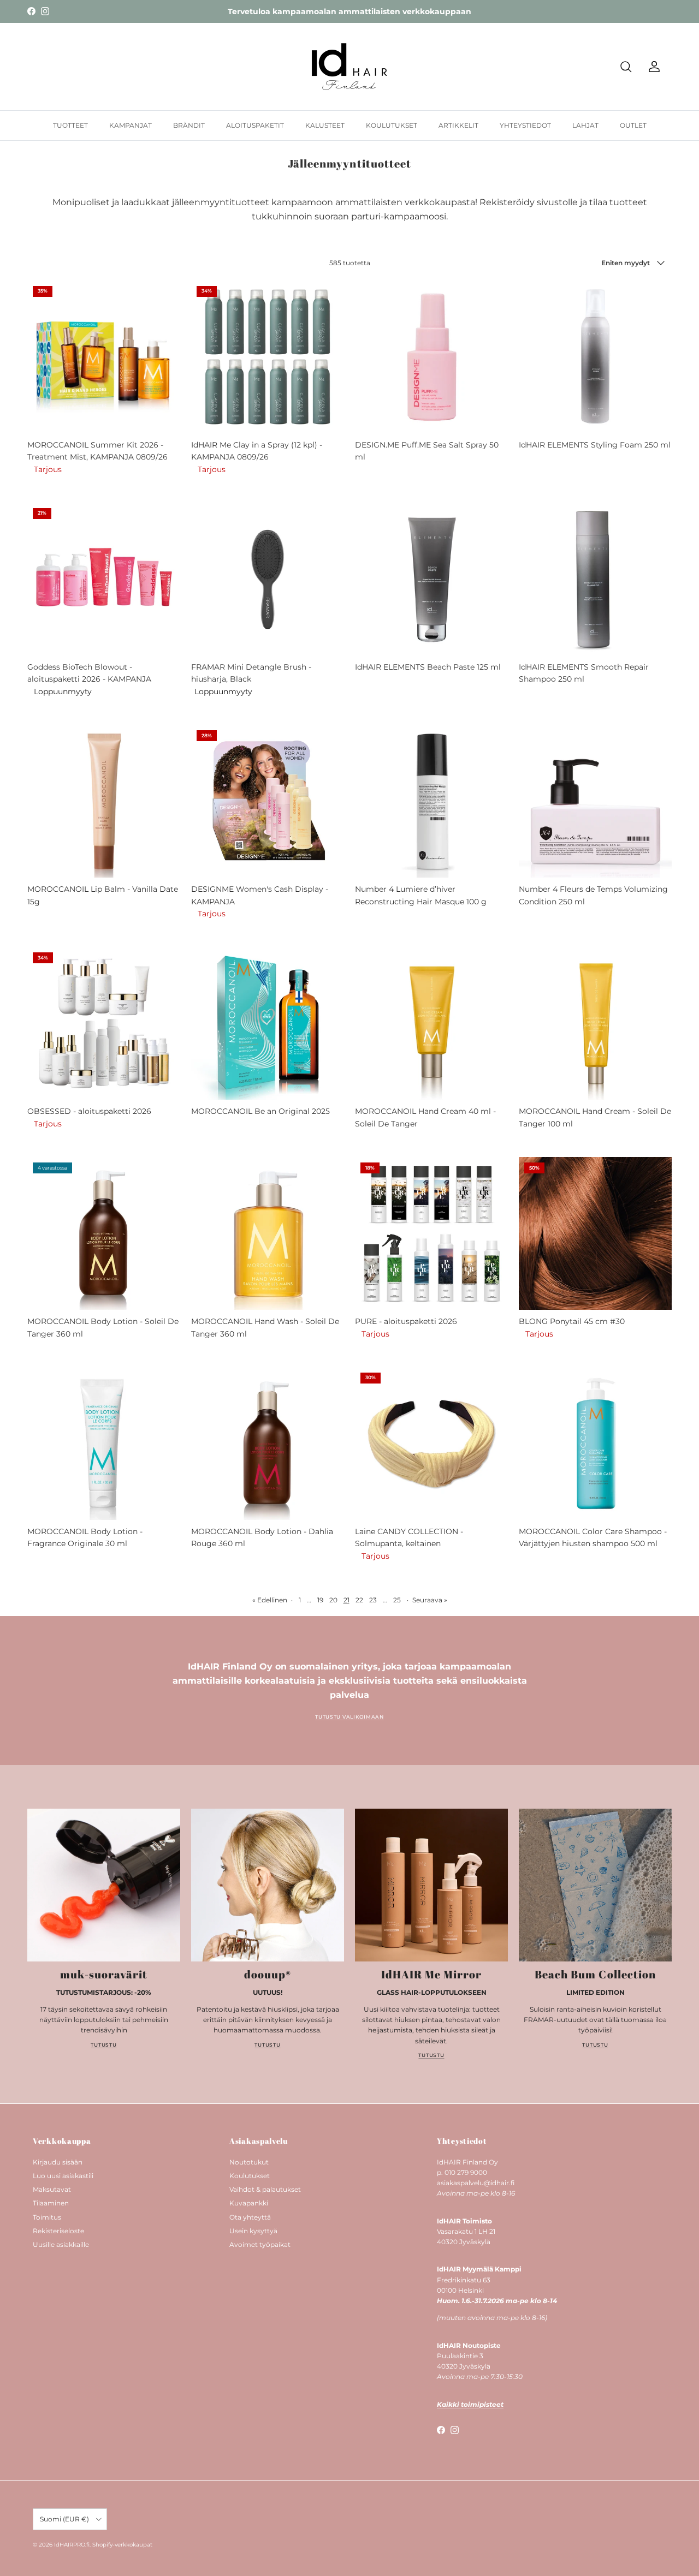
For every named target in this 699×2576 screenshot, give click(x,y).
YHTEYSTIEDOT (525, 125)
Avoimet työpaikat (260, 2244)
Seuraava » (430, 1600)
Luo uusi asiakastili (63, 2176)
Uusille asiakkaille (61, 2244)
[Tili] (652, 67)
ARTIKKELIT (458, 125)
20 (333, 1600)
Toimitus (47, 2217)
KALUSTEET (325, 125)
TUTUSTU (103, 2045)
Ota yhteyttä (250, 2217)
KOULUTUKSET (392, 125)
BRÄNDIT (189, 125)
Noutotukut (249, 2162)
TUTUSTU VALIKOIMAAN (349, 1717)
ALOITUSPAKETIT (255, 125)
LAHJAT (585, 125)
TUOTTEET (70, 125)
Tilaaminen (51, 2203)
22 (359, 1600)
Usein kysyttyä (253, 2231)
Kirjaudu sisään (58, 2162)
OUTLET (633, 125)
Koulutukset (250, 2176)
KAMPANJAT (131, 125)
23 (373, 1600)
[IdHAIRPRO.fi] (349, 67)
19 (320, 1600)
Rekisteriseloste (58, 2231)
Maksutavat (52, 2189)
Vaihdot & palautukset (265, 2189)
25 (397, 1600)
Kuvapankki (249, 2203)
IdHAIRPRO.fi (72, 2545)
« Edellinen (270, 1600)
